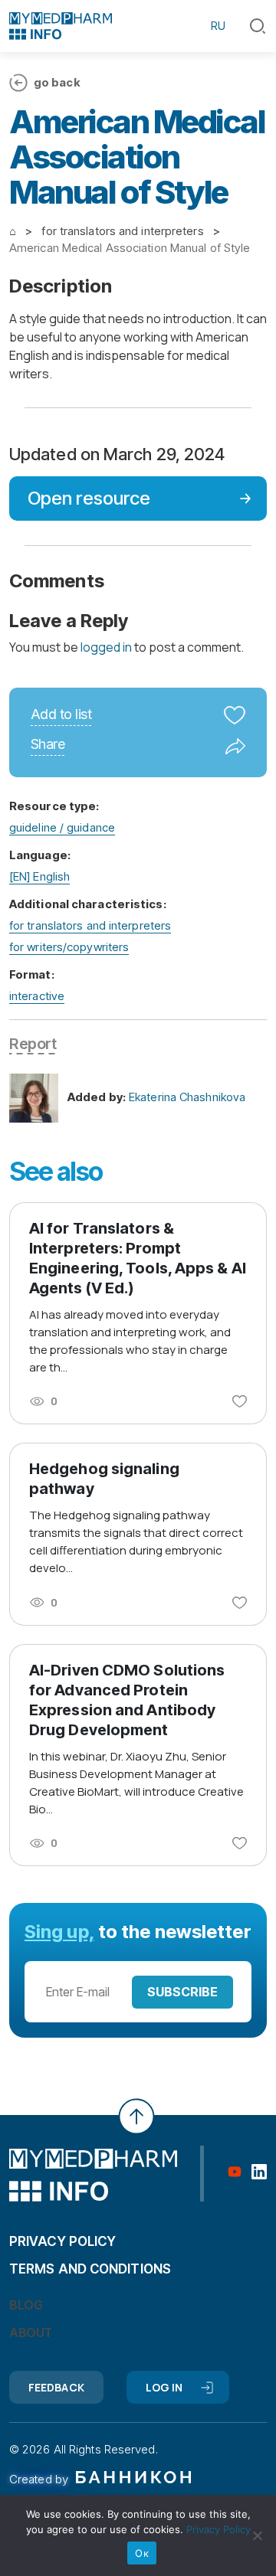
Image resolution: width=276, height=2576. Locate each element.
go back (57, 82)
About (31, 2332)
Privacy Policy (219, 2529)
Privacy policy (62, 2241)
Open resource (89, 498)
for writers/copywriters (69, 947)
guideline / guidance (62, 827)
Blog (26, 2305)
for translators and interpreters (90, 925)
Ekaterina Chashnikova (187, 1097)
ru (218, 26)
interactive (37, 996)
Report (33, 1044)
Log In (164, 2387)
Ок (142, 2553)
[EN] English (39, 876)
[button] (258, 26)
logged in (106, 647)
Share (48, 745)
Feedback (56, 2387)
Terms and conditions (90, 2269)
